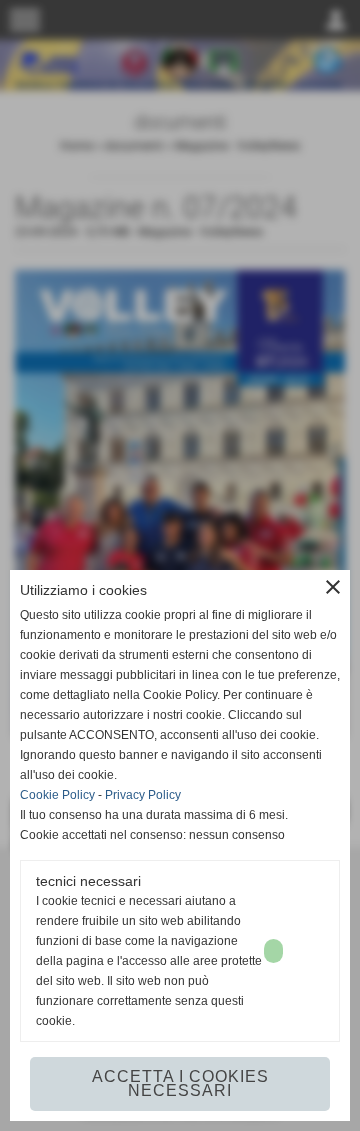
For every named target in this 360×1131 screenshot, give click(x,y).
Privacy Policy (143, 795)
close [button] (333, 587)
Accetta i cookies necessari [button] (180, 1083)
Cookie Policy (57, 795)
